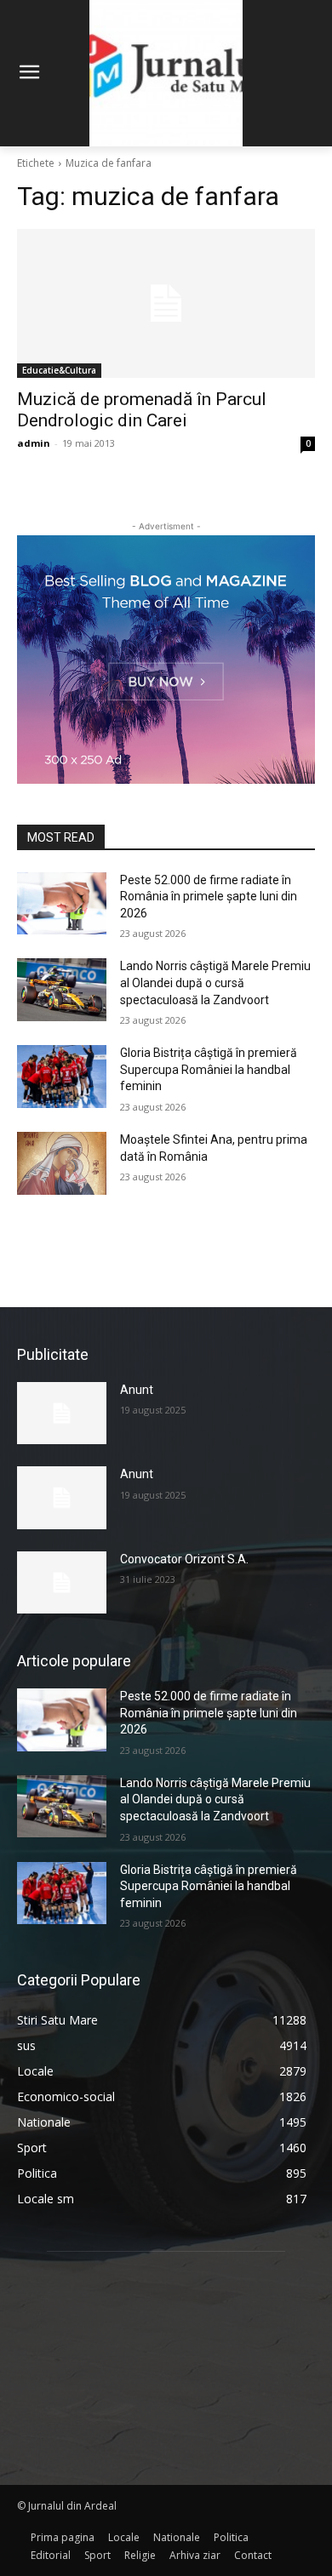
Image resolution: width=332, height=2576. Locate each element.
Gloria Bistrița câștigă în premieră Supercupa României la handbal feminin (209, 1069)
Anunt (137, 1390)
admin (34, 443)
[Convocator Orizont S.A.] (62, 1583)
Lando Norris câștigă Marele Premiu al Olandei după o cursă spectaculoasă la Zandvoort (215, 982)
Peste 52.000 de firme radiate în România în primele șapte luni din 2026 (209, 897)
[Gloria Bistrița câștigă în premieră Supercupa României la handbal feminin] (62, 1077)
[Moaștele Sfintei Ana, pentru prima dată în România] (62, 1163)
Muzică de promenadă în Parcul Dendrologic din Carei (142, 410)
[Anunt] (62, 1414)
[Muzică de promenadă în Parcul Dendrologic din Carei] (166, 303)
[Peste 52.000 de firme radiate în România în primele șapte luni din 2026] (62, 904)
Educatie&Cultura (59, 370)
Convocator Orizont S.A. (184, 1559)
